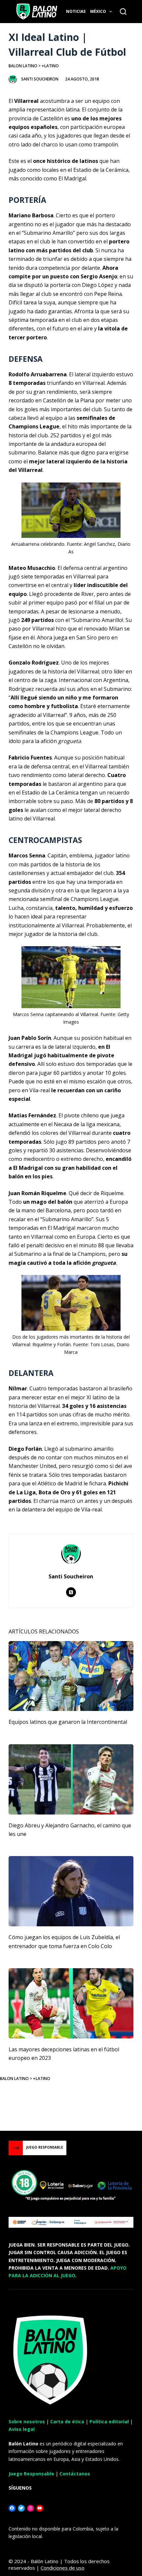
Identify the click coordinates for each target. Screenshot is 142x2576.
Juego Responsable (31, 2474)
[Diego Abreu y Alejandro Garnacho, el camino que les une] (71, 1779)
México (98, 11)
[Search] (123, 12)
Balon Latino (23, 66)
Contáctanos (75, 2474)
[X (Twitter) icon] (71, 1592)
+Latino (50, 66)
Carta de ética (67, 2421)
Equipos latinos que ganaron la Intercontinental (68, 1722)
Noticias (76, 11)
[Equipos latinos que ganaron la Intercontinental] (71, 1676)
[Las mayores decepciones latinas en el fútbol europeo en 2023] (71, 2003)
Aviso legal (22, 2429)
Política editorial (109, 2421)
